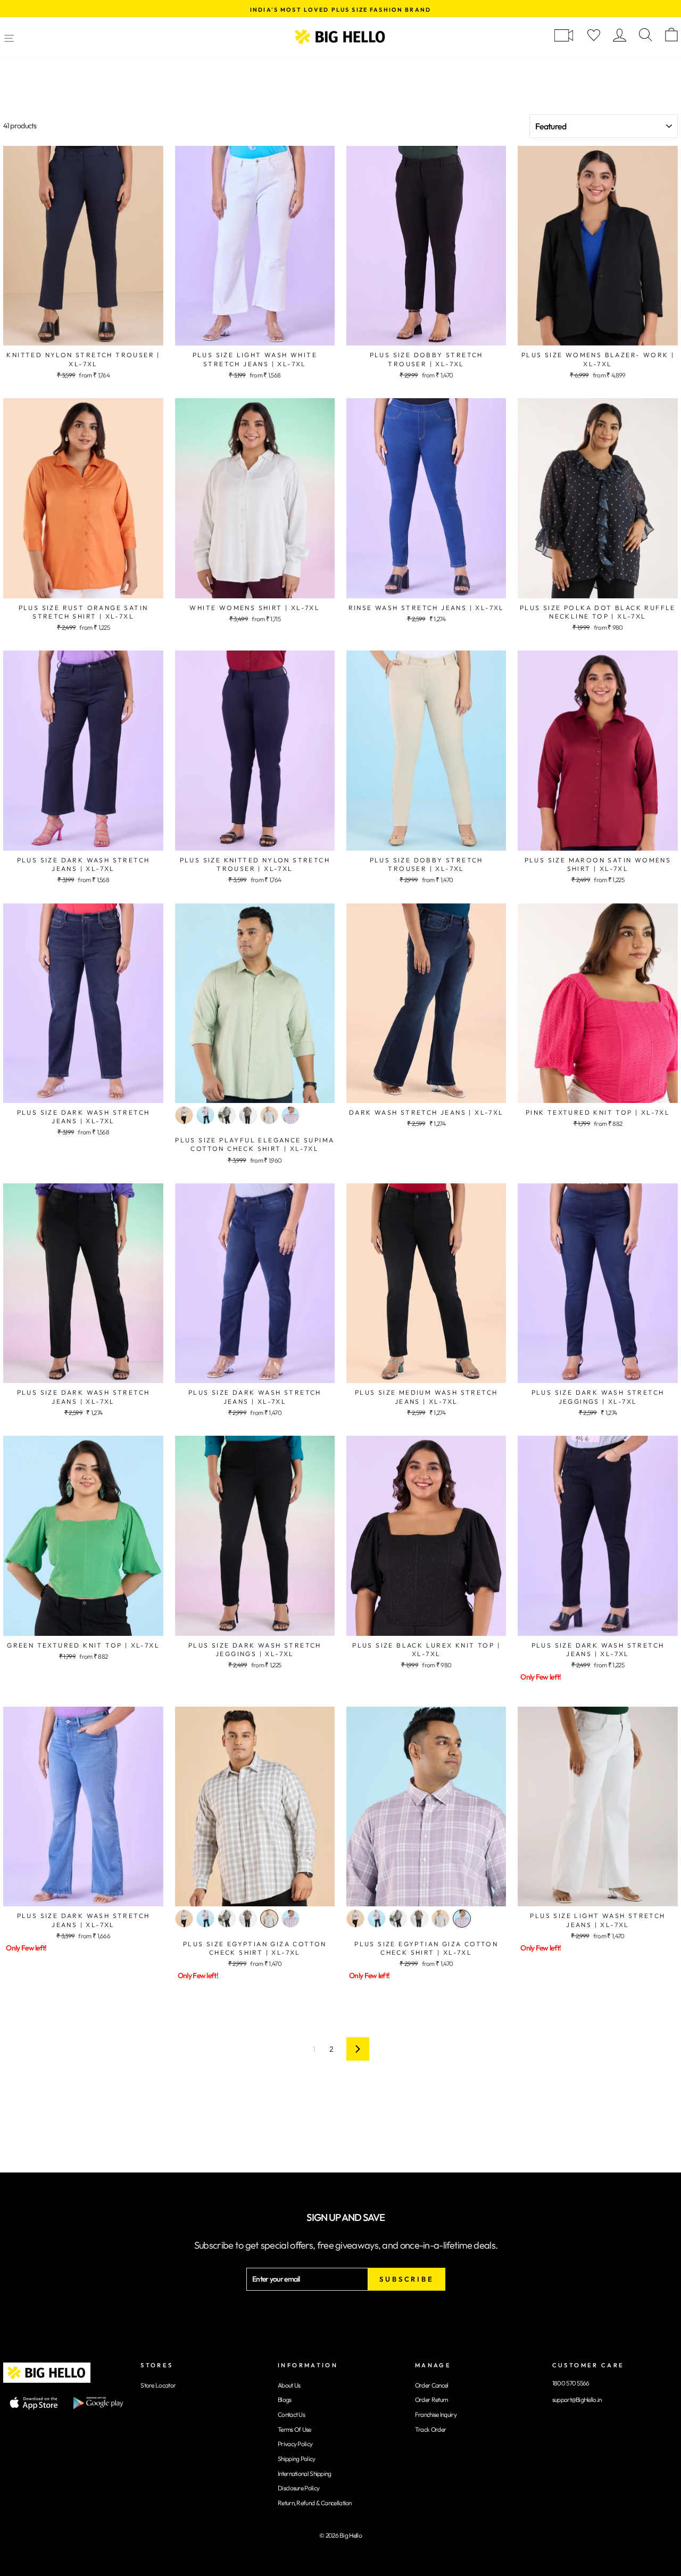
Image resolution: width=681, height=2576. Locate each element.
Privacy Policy (295, 2444)
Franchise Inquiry (436, 2414)
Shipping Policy (297, 2459)
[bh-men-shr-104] (184, 1115)
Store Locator (158, 2385)
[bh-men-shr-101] (248, 1115)
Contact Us (291, 2414)
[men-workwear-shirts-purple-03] (290, 1115)
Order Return (431, 2400)
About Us (289, 2385)
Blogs (285, 2400)
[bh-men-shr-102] (227, 1115)
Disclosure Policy (298, 2488)
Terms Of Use (294, 2429)
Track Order (430, 2429)
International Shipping (305, 2474)
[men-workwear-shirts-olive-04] (269, 1115)
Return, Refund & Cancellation (315, 2503)
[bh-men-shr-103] (205, 1115)
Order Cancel (432, 2385)
